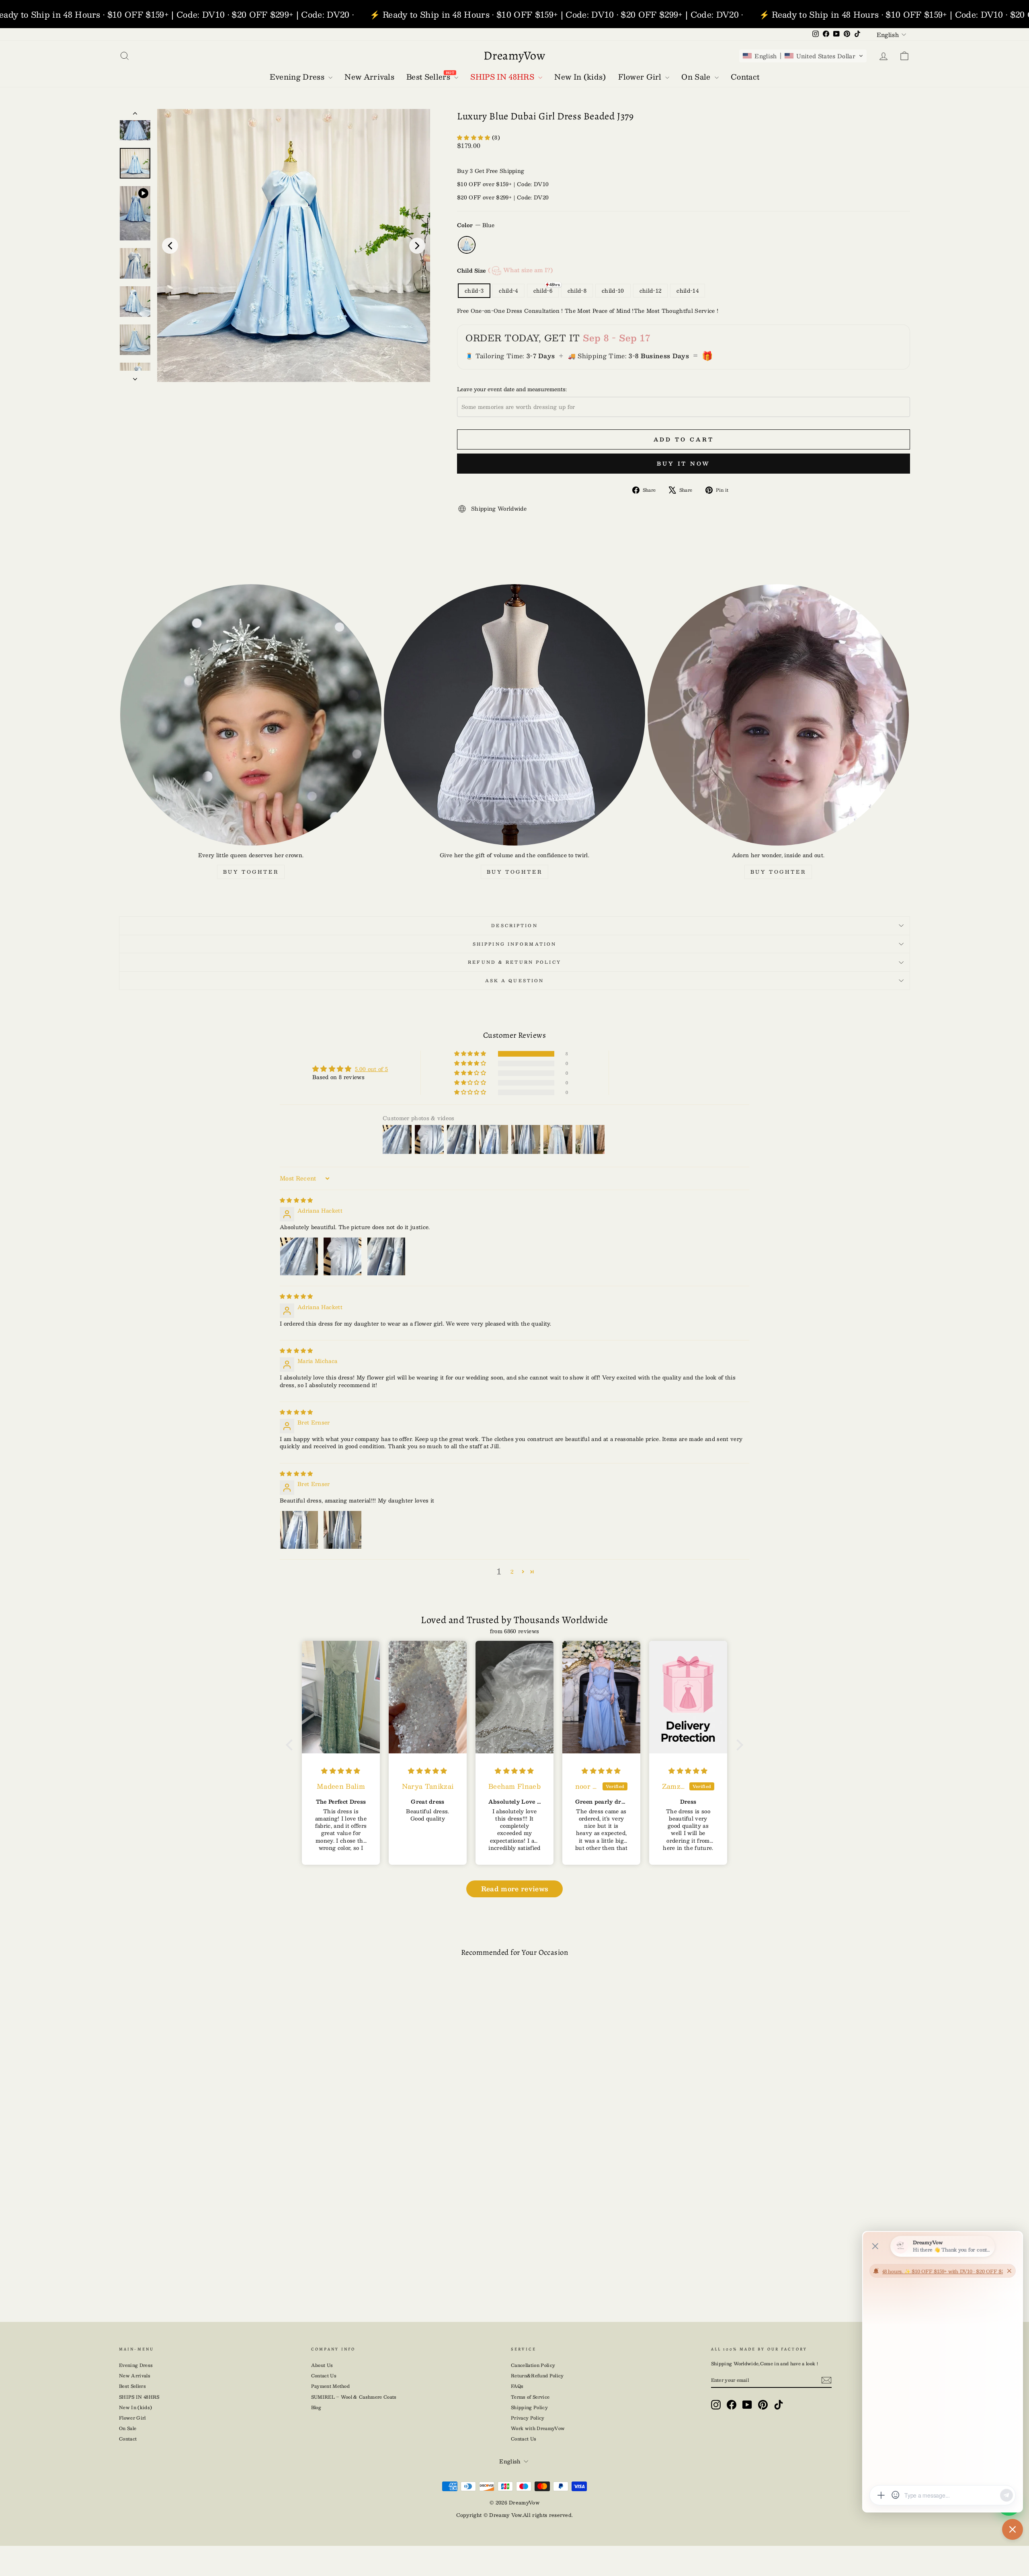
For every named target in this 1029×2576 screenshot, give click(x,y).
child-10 (613, 291)
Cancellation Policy (533, 2365)
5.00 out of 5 (371, 1069)
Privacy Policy (528, 2418)
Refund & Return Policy (514, 962)
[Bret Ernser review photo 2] (342, 1530)
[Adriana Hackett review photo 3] (386, 1256)
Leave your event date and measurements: (512, 389)
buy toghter (251, 872)
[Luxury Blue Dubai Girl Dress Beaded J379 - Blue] (215, 2273)
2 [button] (512, 1572)
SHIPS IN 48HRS (139, 2397)
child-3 (474, 291)
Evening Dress (136, 2365)
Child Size (505, 270)
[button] (803, 56)
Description (514, 925)
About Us (322, 2365)
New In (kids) (135, 2407)
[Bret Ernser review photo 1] (299, 1530)
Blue (467, 245)
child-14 (688, 291)
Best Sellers (132, 2386)
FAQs (517, 2386)
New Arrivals (135, 2376)
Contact (128, 2439)
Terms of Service (530, 2397)
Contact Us (324, 2376)
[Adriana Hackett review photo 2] (342, 1256)
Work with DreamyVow (538, 2428)
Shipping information (514, 944)
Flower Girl (132, 2418)
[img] (296, 1200)
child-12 (651, 291)
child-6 (543, 291)
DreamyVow (514, 55)
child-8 (577, 291)
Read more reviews (515, 1889)
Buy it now (684, 464)
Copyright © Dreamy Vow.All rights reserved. (515, 2515)
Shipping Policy (529, 2407)
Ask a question (515, 980)
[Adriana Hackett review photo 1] (299, 1256)
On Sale (128, 2428)
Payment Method (331, 2386)
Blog (316, 2407)
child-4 (508, 291)
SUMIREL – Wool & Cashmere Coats (354, 2397)
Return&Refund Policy (537, 2376)
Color (476, 225)
